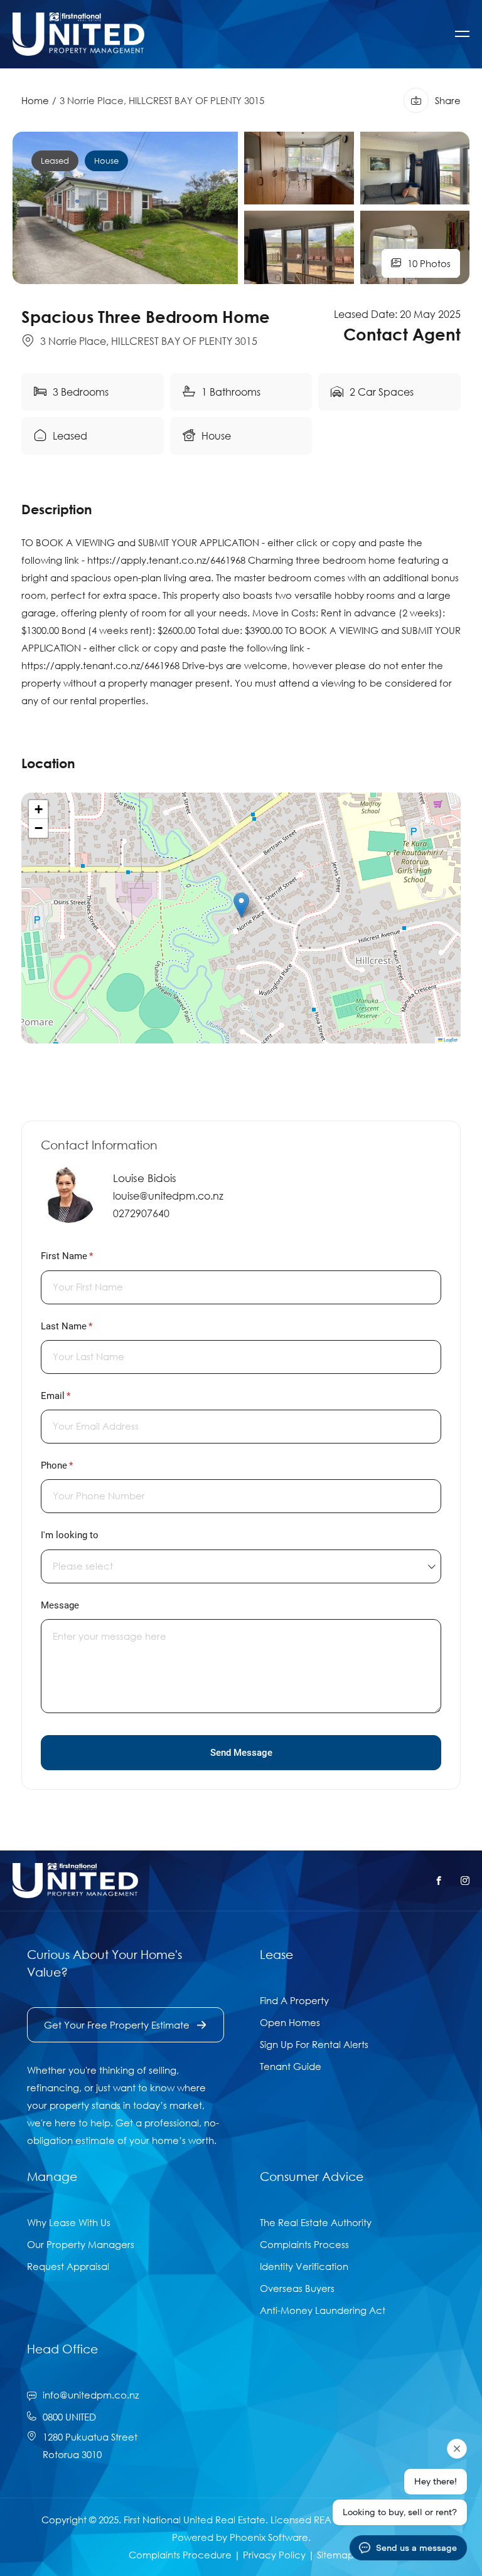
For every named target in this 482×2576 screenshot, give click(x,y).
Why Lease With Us (69, 2222)
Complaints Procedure (180, 2555)
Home (35, 100)
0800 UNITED (69, 2417)
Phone (74, 1465)
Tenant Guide (291, 2066)
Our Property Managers (81, 2244)
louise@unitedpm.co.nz (168, 1196)
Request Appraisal (68, 2266)
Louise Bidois (145, 1178)
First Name (84, 1256)
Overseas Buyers (297, 2288)
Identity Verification (304, 2266)
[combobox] (241, 1566)
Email (73, 1396)
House (106, 161)
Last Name (84, 1326)
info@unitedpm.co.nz (91, 2395)
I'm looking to (70, 1535)
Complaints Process (304, 2244)
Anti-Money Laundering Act (323, 2310)
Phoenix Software (269, 2537)
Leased (55, 161)
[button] (241, 905)
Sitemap (335, 2555)
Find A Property (294, 2000)
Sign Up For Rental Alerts (314, 2044)
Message (60, 1605)
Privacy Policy (274, 2555)
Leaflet (450, 1039)
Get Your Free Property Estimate (117, 2025)
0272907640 (141, 1213)
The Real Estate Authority (316, 2222)
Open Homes (290, 2022)
